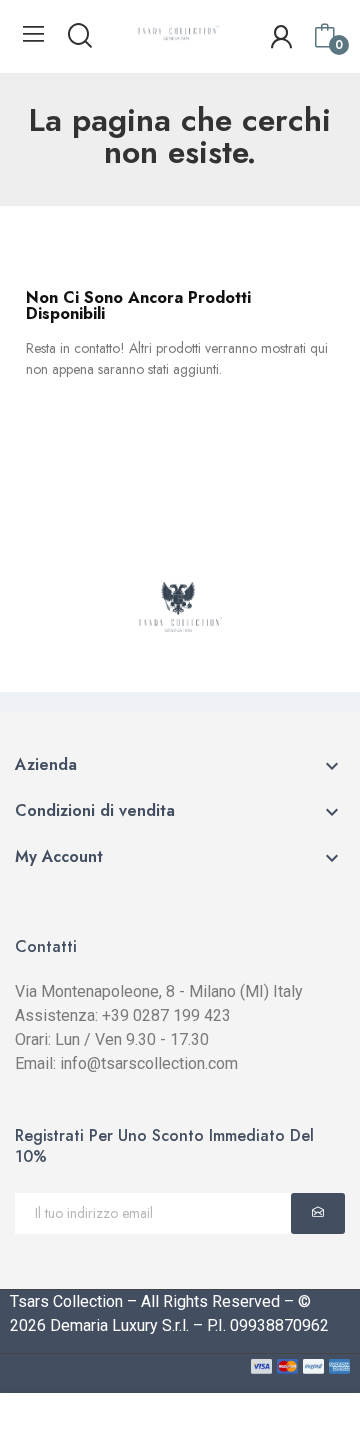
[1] (318, 1213)
